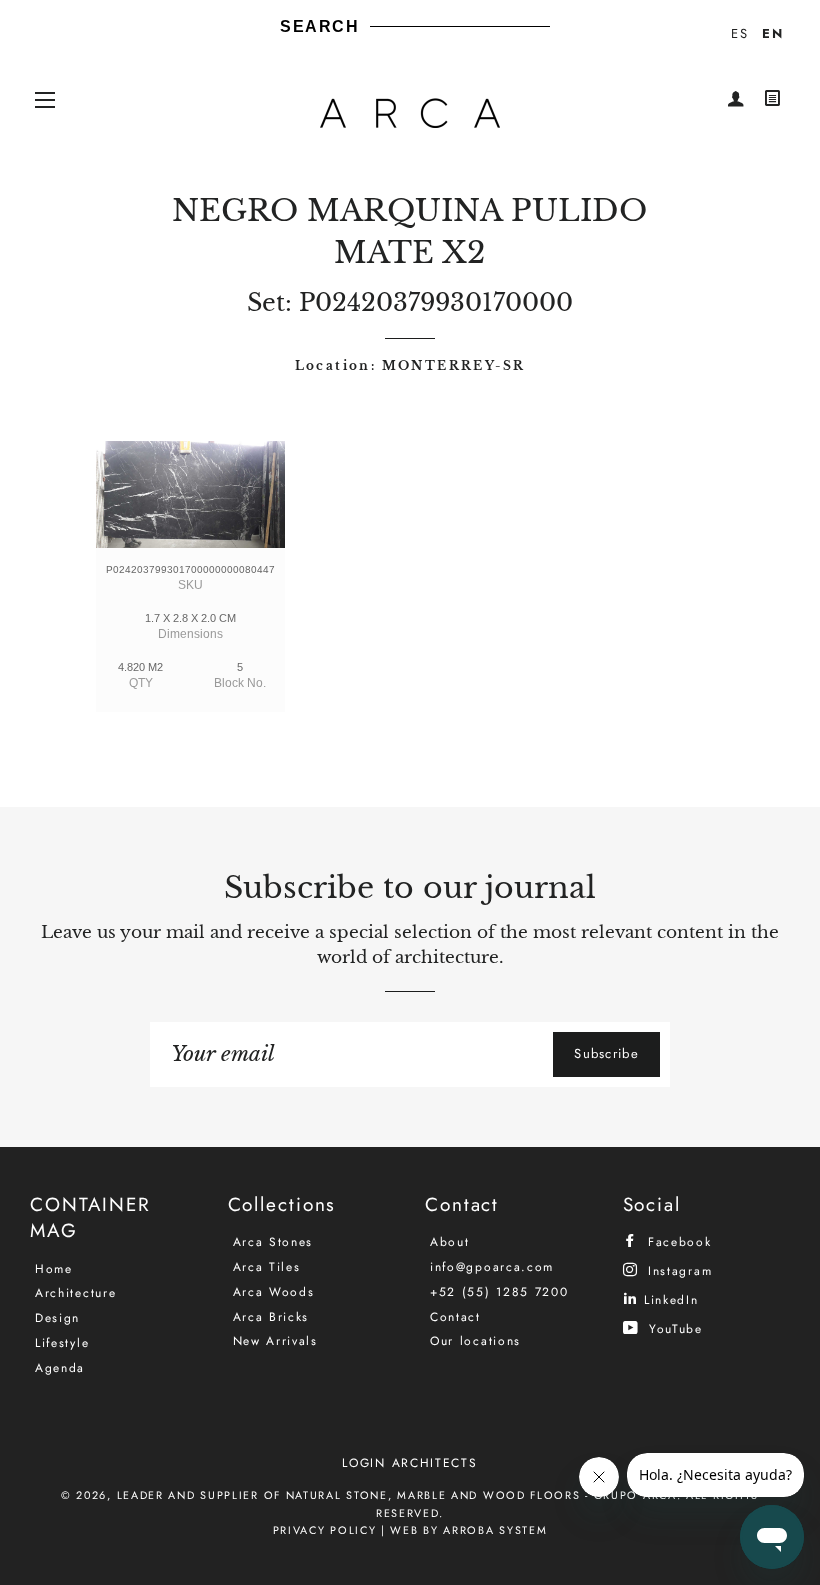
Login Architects (409, 1463)
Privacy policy (325, 1530)
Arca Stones (273, 1242)
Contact (455, 1317)
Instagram (677, 1270)
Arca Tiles (267, 1267)
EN (772, 33)
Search (320, 26)
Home (54, 1269)
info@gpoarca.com (492, 1267)
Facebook (676, 1241)
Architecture (75, 1293)
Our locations (475, 1341)
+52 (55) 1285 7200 (499, 1292)
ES (739, 33)
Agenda (60, 1368)
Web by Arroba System (468, 1530)
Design (57, 1318)
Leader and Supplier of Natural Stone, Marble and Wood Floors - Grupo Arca (397, 1495)
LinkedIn (668, 1299)
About (450, 1242)
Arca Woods (274, 1292)
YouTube (673, 1328)
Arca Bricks (271, 1317)
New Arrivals (275, 1341)
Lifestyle (62, 1343)
